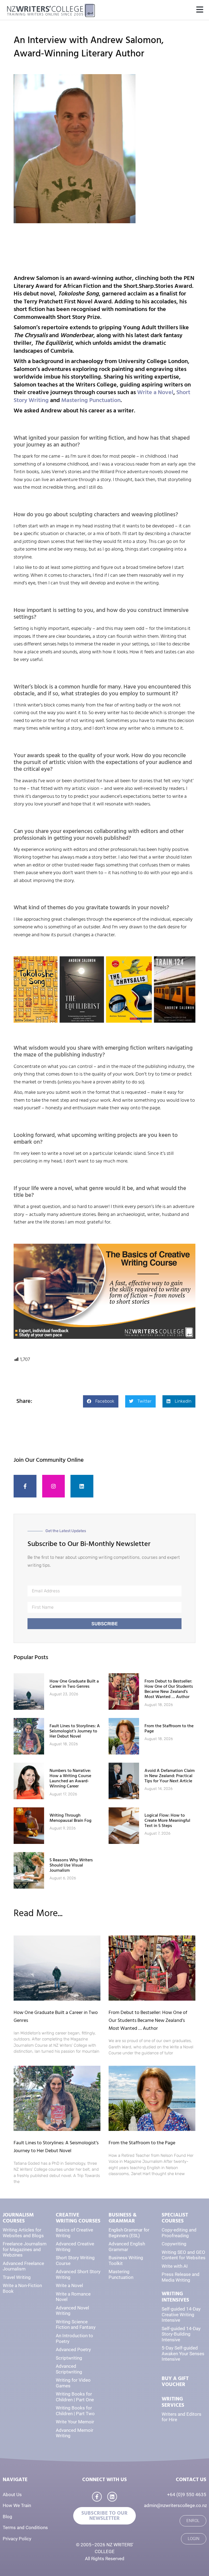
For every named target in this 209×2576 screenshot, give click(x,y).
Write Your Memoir (75, 2422)
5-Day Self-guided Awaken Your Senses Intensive (183, 2353)
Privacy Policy (17, 2539)
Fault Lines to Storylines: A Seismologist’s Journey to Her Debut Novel (75, 1731)
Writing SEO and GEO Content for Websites (184, 2255)
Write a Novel (155, 392)
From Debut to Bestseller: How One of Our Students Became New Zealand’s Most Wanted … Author (169, 1689)
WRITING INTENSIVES (175, 2297)
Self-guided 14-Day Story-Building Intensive (181, 2334)
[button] (200, 10)
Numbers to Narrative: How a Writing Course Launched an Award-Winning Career (70, 1778)
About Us (12, 2495)
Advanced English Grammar (127, 2247)
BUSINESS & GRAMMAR (123, 2218)
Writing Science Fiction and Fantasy (76, 2325)
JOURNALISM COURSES (18, 2218)
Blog (7, 2517)
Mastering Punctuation (91, 400)
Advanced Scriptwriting (69, 2369)
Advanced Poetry (73, 2349)
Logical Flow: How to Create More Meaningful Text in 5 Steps (167, 1820)
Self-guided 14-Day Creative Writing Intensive (181, 2314)
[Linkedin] (82, 1486)
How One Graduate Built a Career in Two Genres (74, 1684)
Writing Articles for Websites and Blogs (23, 2233)
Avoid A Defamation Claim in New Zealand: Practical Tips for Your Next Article (170, 1776)
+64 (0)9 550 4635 (187, 2495)
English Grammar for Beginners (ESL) (129, 2233)
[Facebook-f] (25, 1486)
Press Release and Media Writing (181, 2277)
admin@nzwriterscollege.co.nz (175, 2505)
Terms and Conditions (25, 2527)
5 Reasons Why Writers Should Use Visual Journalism (71, 1865)
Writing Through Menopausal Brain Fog (70, 1818)
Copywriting (174, 2244)
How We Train (17, 2505)
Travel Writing (17, 2277)
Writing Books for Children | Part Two (75, 2411)
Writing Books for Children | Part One (75, 2397)
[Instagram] (54, 1486)
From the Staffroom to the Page (169, 1728)
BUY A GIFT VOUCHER (175, 2382)
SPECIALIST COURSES (175, 2218)
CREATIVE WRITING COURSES (78, 2218)
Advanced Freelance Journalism (23, 2266)
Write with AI (175, 2266)
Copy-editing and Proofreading (179, 2233)
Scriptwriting (69, 2358)
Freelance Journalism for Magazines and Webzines (25, 2249)
